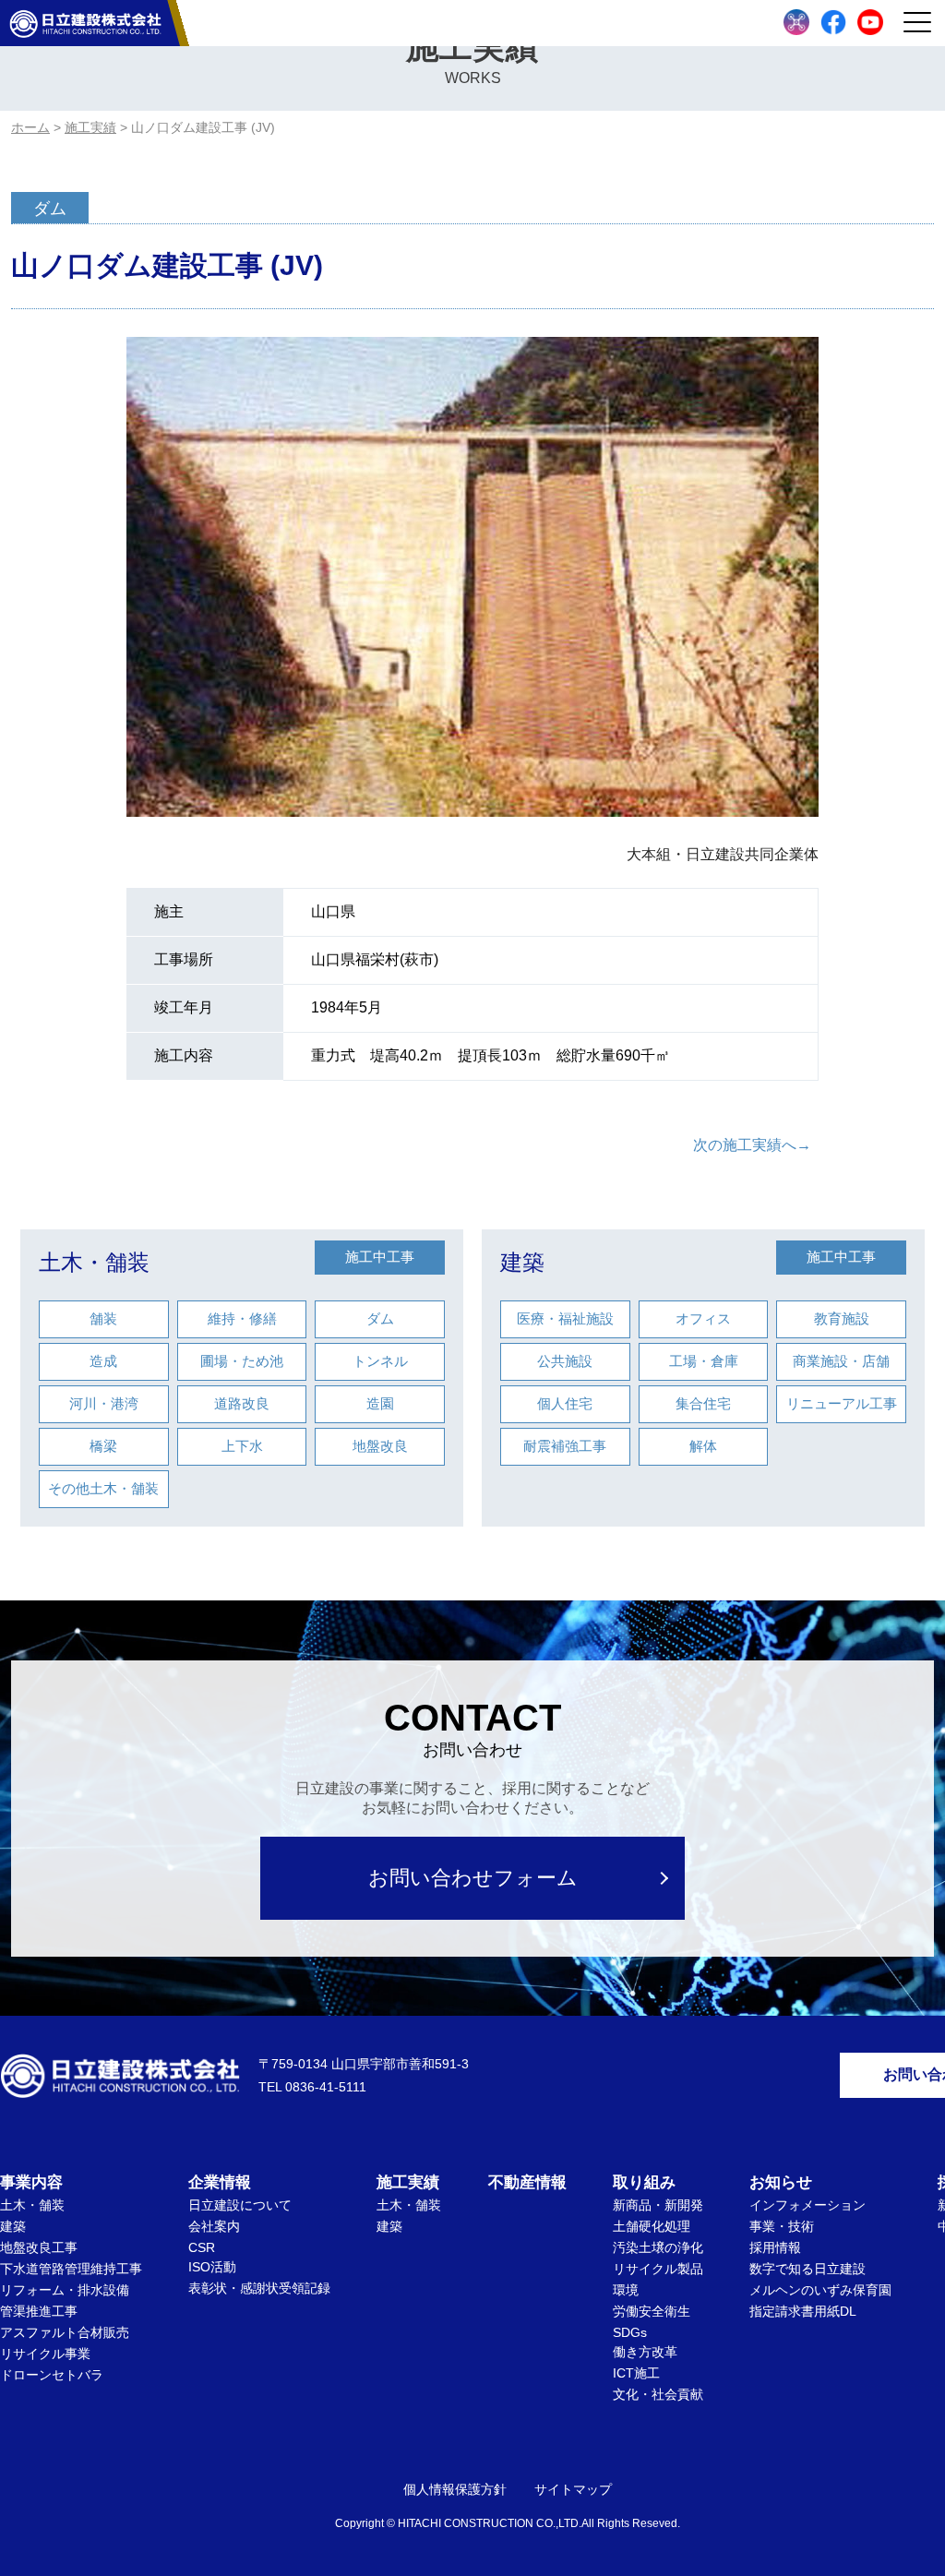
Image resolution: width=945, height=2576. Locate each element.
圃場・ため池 (242, 1361)
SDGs (630, 2332)
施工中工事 (380, 1257)
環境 (626, 2290)
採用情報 (775, 2247)
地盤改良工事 (39, 2247)
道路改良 (242, 1403)
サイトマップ (573, 2489)
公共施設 (565, 1361)
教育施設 (842, 1318)
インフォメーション (807, 2205)
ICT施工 (636, 2373)
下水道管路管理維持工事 (71, 2269)
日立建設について (240, 2205)
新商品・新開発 (658, 2205)
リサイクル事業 (45, 2354)
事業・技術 (782, 2226)
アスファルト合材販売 (65, 2332)
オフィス (703, 1318)
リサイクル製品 (658, 2269)
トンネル (380, 1361)
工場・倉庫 (704, 1361)
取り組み (644, 2182)
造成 (103, 1361)
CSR (202, 2247)
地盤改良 (380, 1446)
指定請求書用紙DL (803, 2311)
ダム (380, 1318)
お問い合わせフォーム (473, 1878)
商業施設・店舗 (841, 1361)
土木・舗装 (94, 1262)
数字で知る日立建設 (807, 2269)
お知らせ (781, 2182)
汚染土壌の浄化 (658, 2247)
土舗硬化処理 (652, 2226)
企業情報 (220, 2182)
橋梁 (103, 1446)
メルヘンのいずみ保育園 (820, 2290)
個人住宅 (565, 1403)
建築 (522, 1262)
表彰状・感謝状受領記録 (259, 2288)
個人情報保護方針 (455, 2489)
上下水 (242, 1446)
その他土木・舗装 (103, 1488)
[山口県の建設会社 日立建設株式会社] (85, 23)
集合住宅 (703, 1403)
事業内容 (31, 2182)
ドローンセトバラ (52, 2375)
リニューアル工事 (842, 1403)
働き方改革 (645, 2352)
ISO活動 (212, 2267)
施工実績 (408, 2182)
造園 (380, 1403)
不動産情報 (527, 2182)
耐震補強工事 (565, 1446)
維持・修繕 (242, 1318)
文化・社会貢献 (658, 2394)
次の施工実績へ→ (752, 1145)
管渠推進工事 (39, 2311)
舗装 (103, 1318)
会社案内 (214, 2226)
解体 (703, 1446)
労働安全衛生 (652, 2311)
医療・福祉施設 (565, 1318)
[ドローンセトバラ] (796, 22)
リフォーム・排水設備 (65, 2290)
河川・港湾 (104, 1403)
